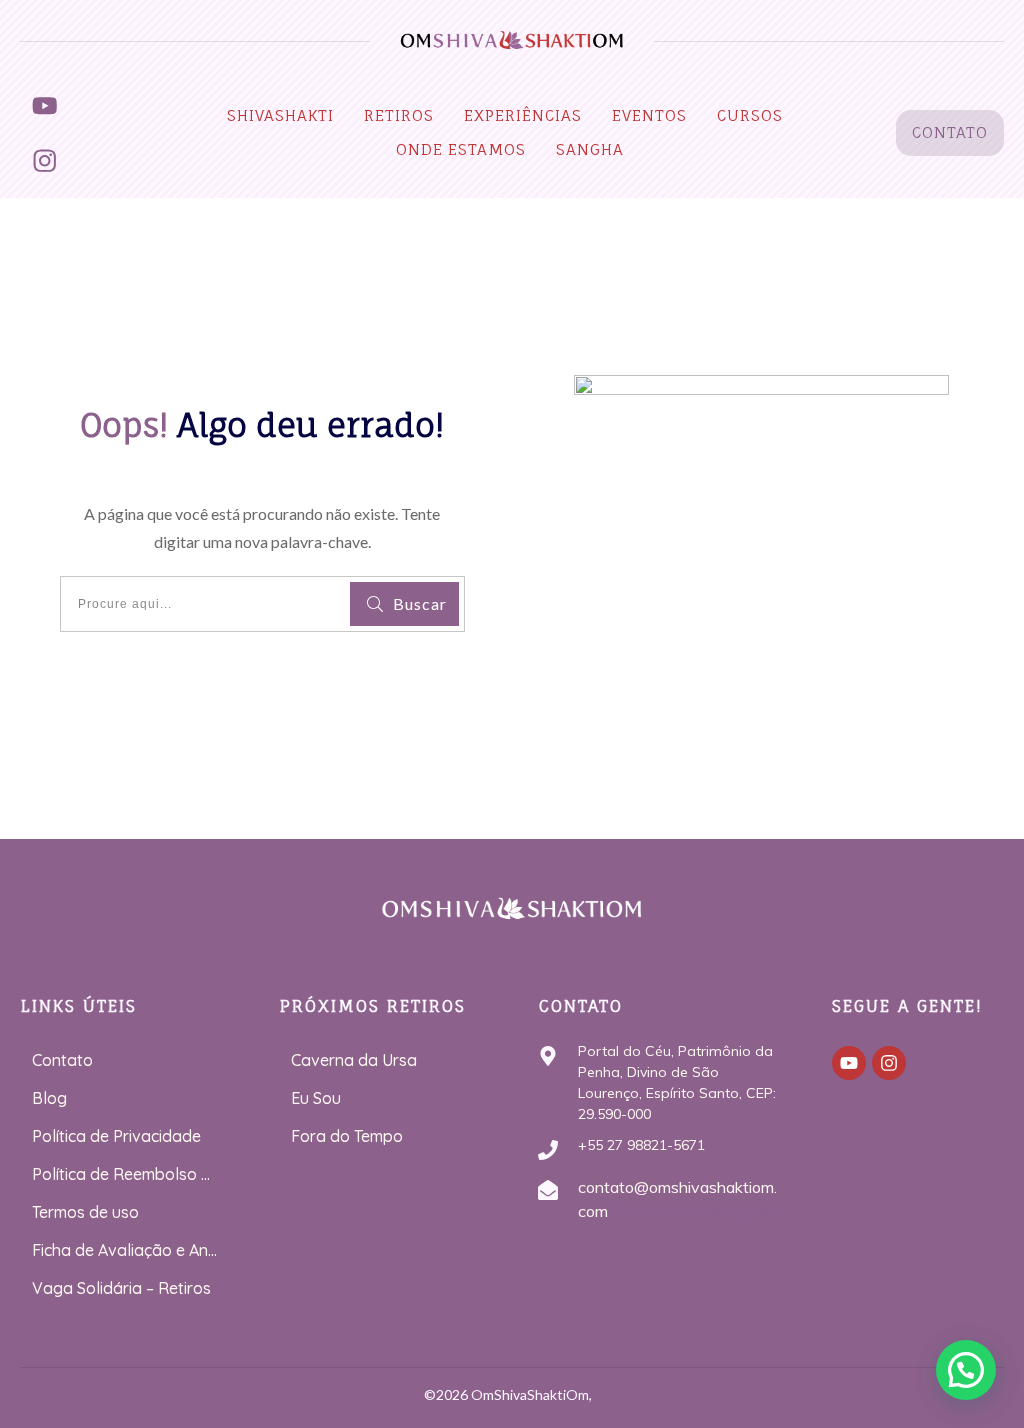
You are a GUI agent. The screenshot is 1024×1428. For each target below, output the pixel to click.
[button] (966, 1370)
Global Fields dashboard (693, 1210)
